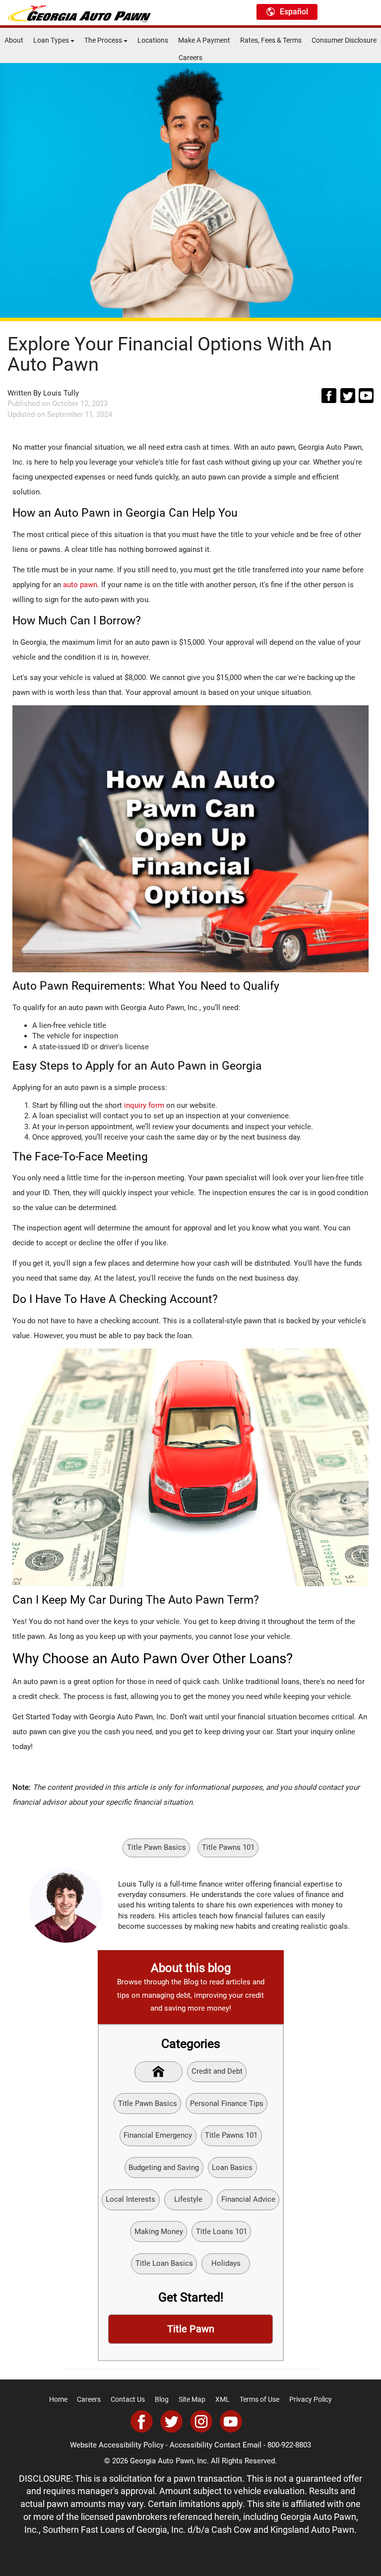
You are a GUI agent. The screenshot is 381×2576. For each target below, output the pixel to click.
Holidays (226, 2263)
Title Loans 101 (222, 2232)
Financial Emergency (158, 2135)
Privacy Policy (311, 2399)
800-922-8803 (289, 2445)
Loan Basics (232, 2168)
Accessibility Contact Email (216, 2445)
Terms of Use (259, 2399)
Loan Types (52, 40)
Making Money (159, 2232)
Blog (162, 2399)
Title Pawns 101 (228, 1847)
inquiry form (144, 1105)
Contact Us (128, 2399)
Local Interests (130, 2199)
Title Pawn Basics (157, 1847)
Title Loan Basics (164, 2263)
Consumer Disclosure (344, 40)
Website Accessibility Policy (117, 2445)
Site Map (192, 2399)
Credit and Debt (217, 2071)
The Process (104, 40)
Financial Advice (248, 2199)
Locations (153, 40)
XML (222, 2399)
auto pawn (80, 585)
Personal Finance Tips (227, 2103)
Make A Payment (204, 40)
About (14, 40)
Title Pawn (191, 2329)
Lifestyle (188, 2199)
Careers (190, 58)
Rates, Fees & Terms (271, 40)
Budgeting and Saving (164, 2168)
